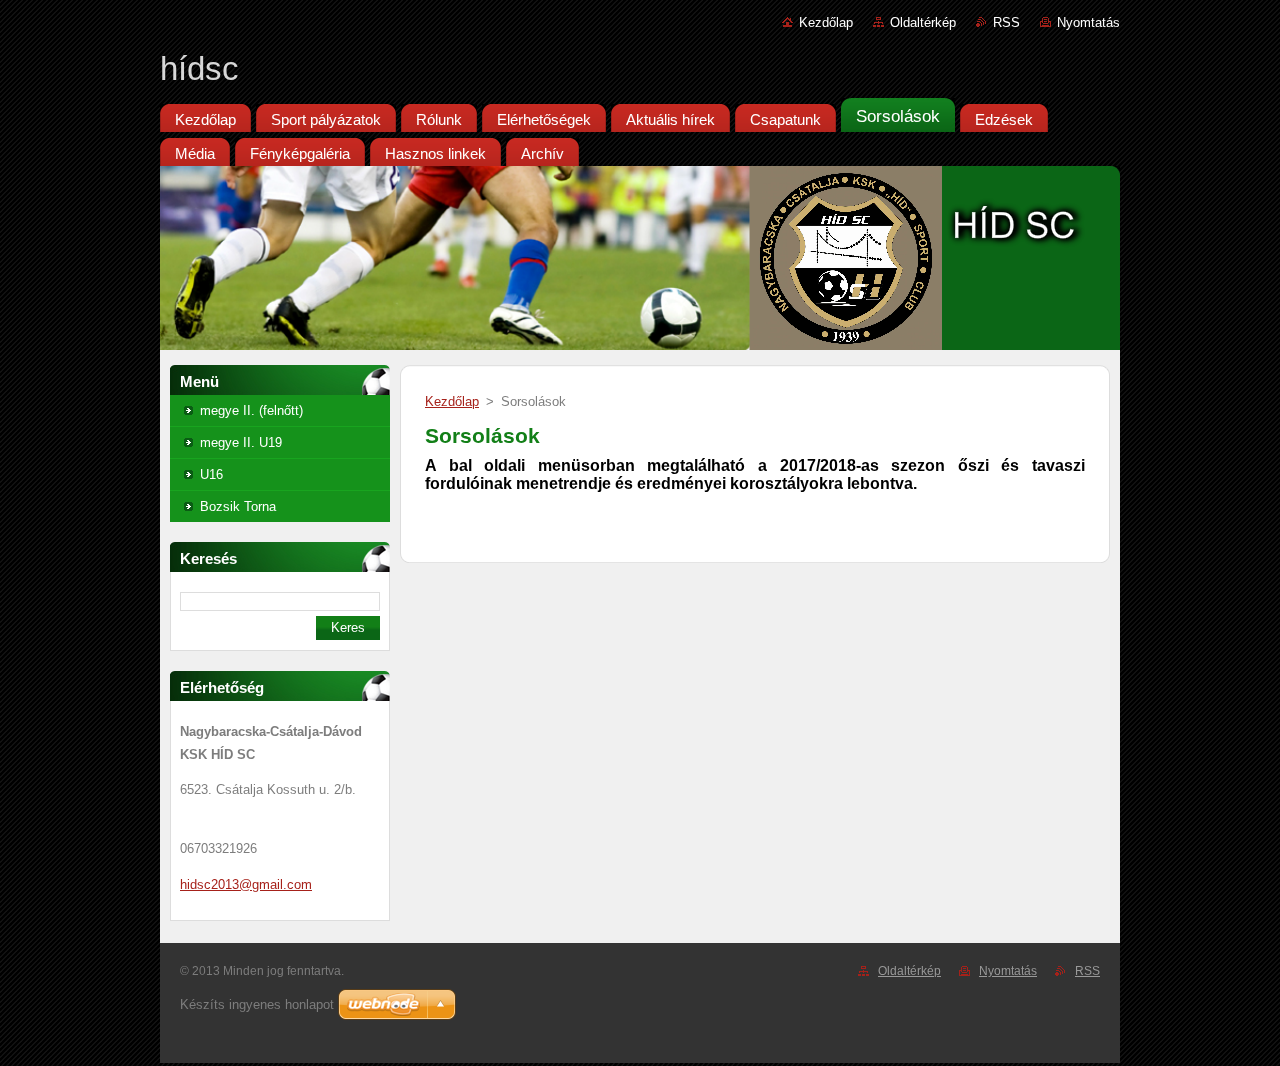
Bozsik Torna (238, 506)
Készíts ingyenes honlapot (257, 1004)
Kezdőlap (826, 22)
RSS (1006, 22)
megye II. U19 (241, 442)
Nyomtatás (1088, 22)
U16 (211, 474)
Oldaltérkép (923, 22)
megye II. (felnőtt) (251, 410)
